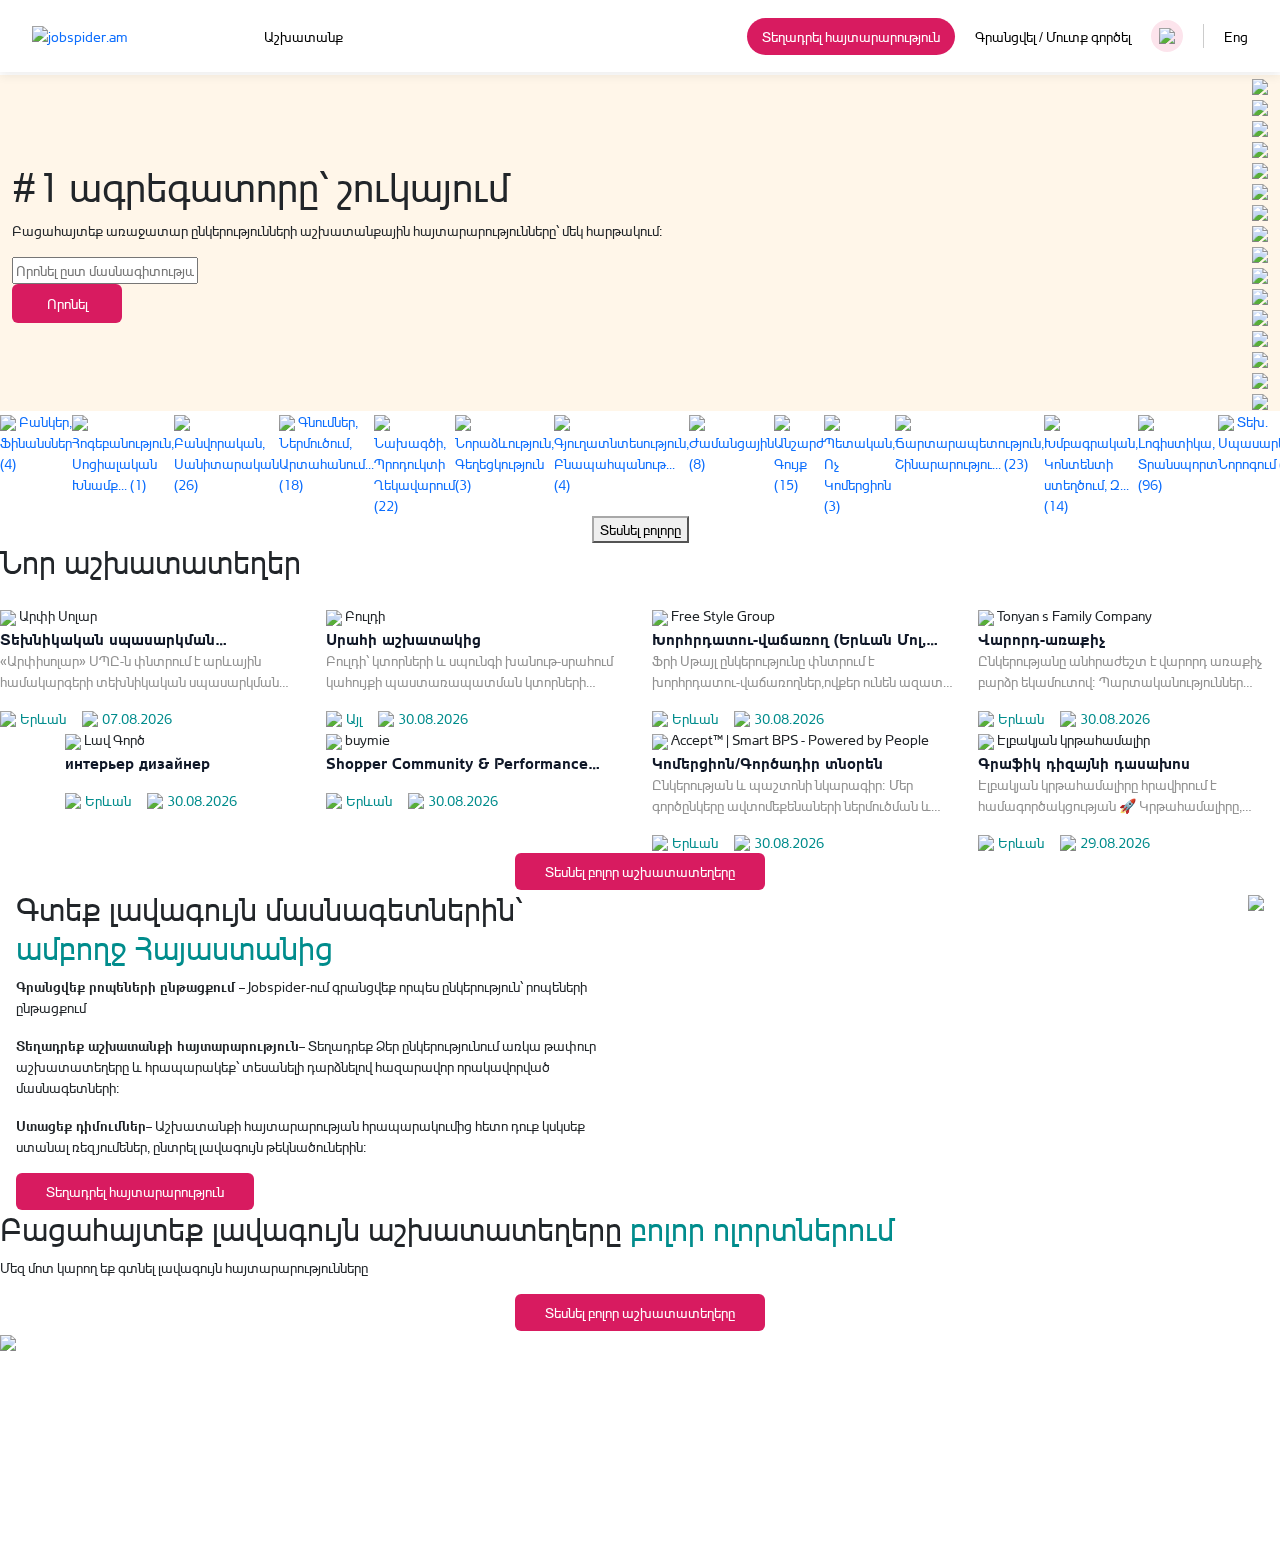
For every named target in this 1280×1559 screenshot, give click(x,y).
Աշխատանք (303, 36)
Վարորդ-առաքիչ (1041, 637)
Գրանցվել (1005, 36)
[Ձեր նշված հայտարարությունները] (1167, 36)
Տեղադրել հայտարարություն (851, 36)
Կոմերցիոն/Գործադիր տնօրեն (767, 761)
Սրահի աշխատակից (403, 637)
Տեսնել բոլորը (640, 529)
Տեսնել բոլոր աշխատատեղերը (640, 871)
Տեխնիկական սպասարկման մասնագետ (107, 638)
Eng (1236, 36)
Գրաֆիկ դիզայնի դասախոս (1084, 761)
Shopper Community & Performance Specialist (457, 762)
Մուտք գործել (1088, 36)
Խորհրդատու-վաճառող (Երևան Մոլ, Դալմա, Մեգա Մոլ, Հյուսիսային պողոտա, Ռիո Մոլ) (789, 638)
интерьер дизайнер (137, 761)
